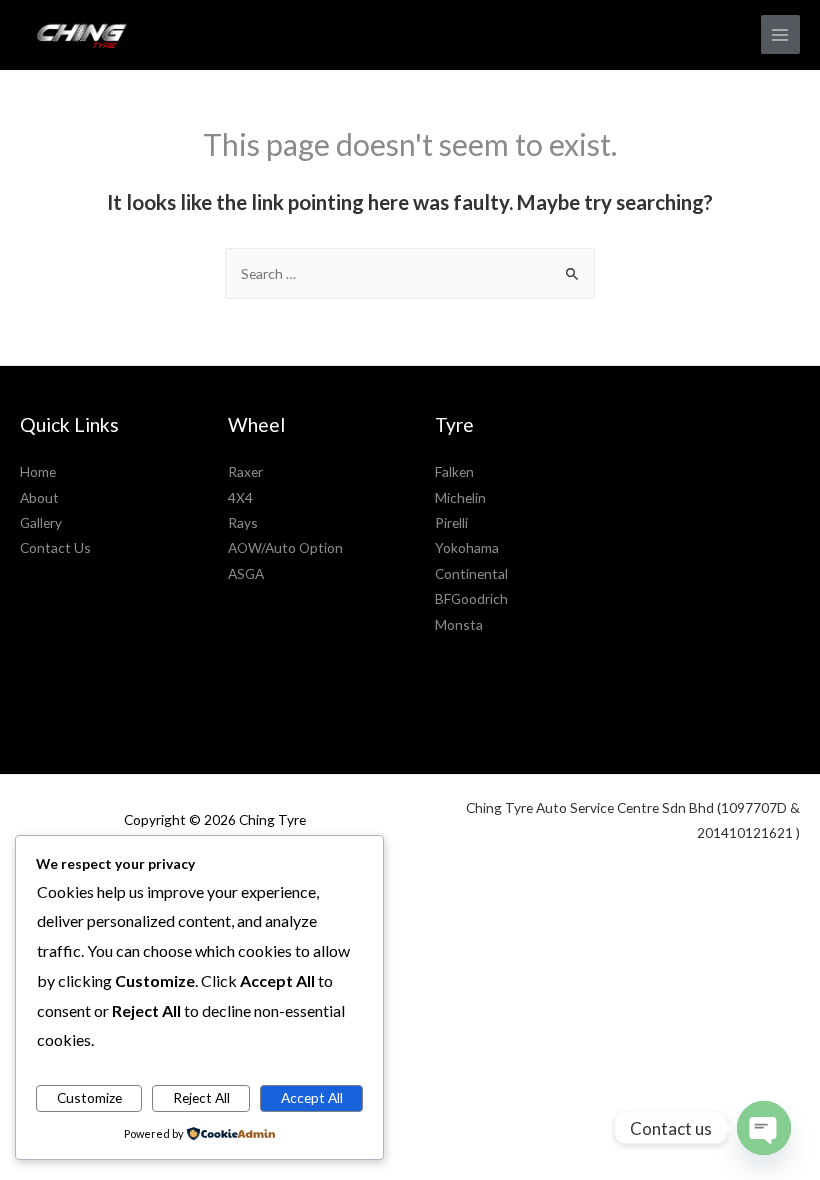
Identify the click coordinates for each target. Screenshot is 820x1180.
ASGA (246, 573)
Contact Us (55, 547)
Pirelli (451, 522)
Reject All (201, 1097)
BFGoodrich (471, 598)
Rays (243, 522)
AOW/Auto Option (285, 547)
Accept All (312, 1097)
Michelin (460, 497)
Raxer (245, 471)
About (39, 497)
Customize (89, 1097)
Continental (471, 573)
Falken (454, 471)
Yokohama (467, 547)
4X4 (240, 497)
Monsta (459, 624)
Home (38, 471)
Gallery (41, 522)
